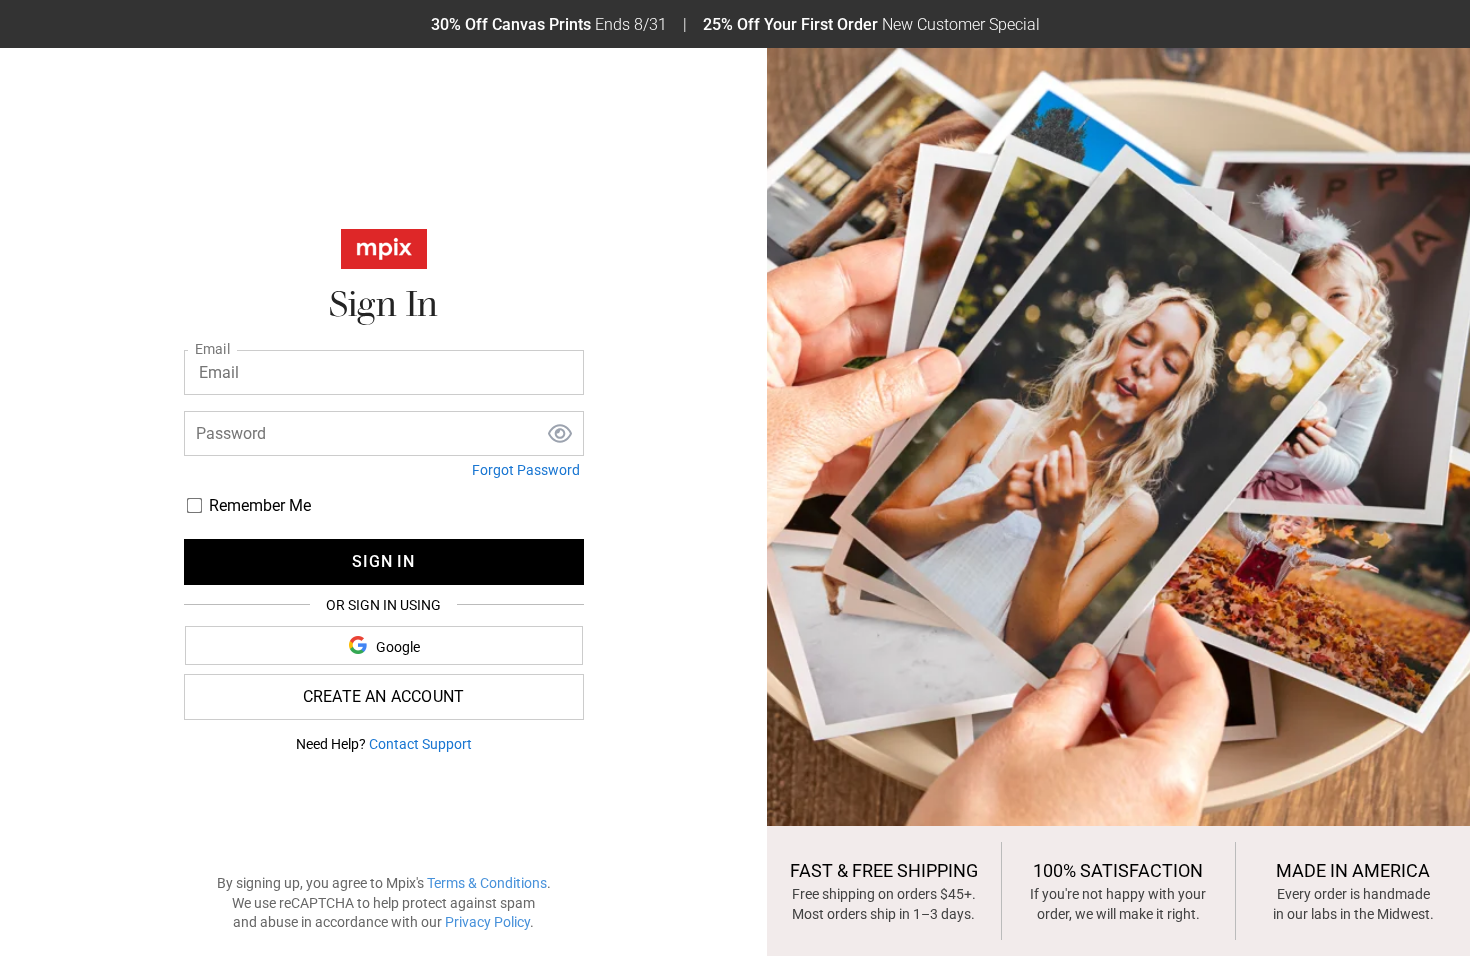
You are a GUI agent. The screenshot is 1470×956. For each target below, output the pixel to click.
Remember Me (260, 505)
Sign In (383, 561)
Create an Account (383, 696)
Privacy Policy (487, 922)
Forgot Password (526, 470)
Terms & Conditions (487, 883)
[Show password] (560, 434)
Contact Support (420, 744)
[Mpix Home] (384, 253)
